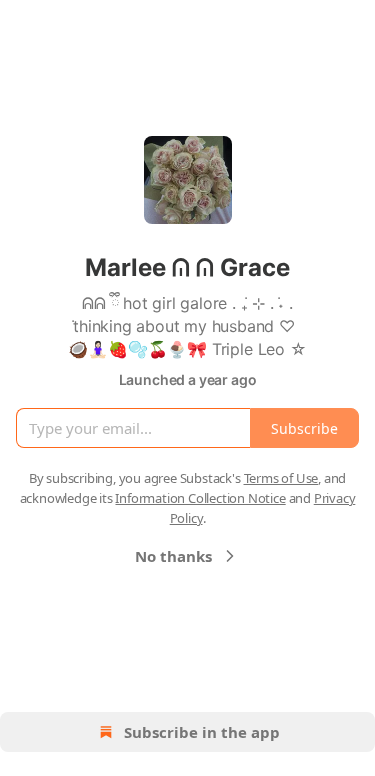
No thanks (173, 556)
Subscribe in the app (202, 732)
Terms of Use (281, 478)
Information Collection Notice (200, 498)
